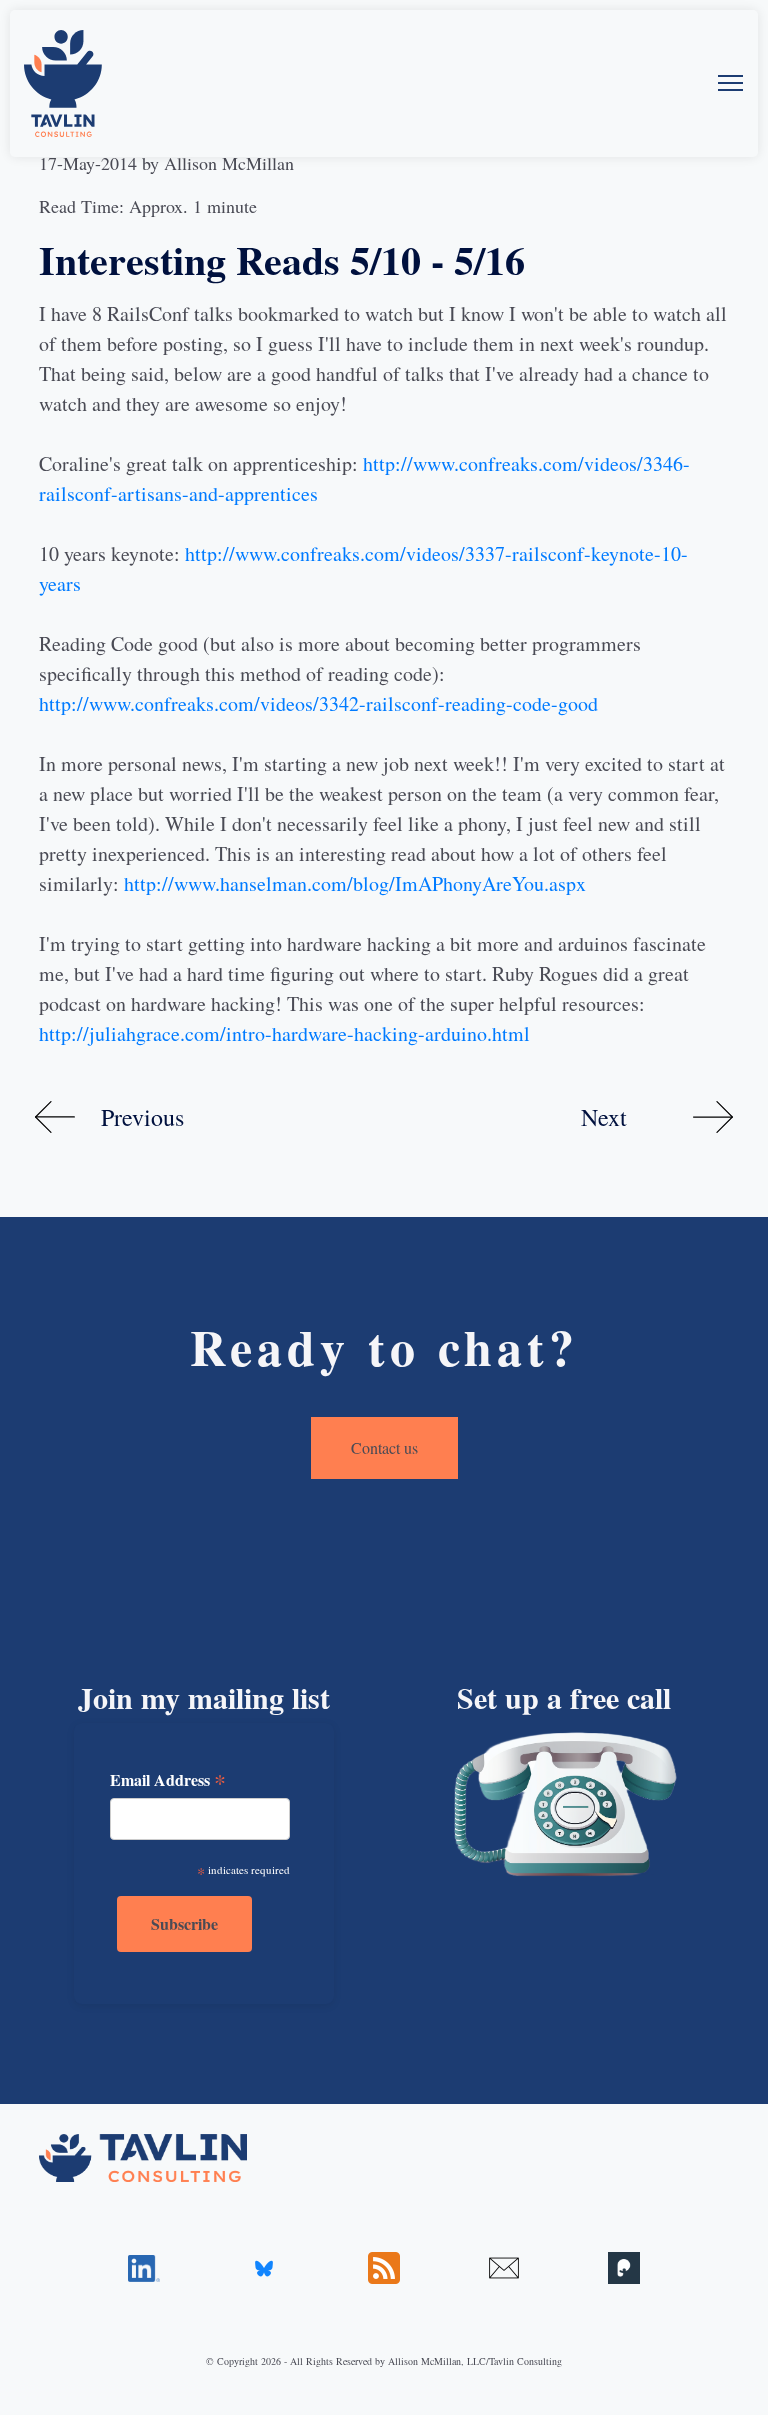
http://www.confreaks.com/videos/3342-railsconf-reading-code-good (318, 703)
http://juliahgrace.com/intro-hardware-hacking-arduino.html (284, 1033)
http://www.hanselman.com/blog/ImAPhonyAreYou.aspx (355, 883)
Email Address (168, 1780)
